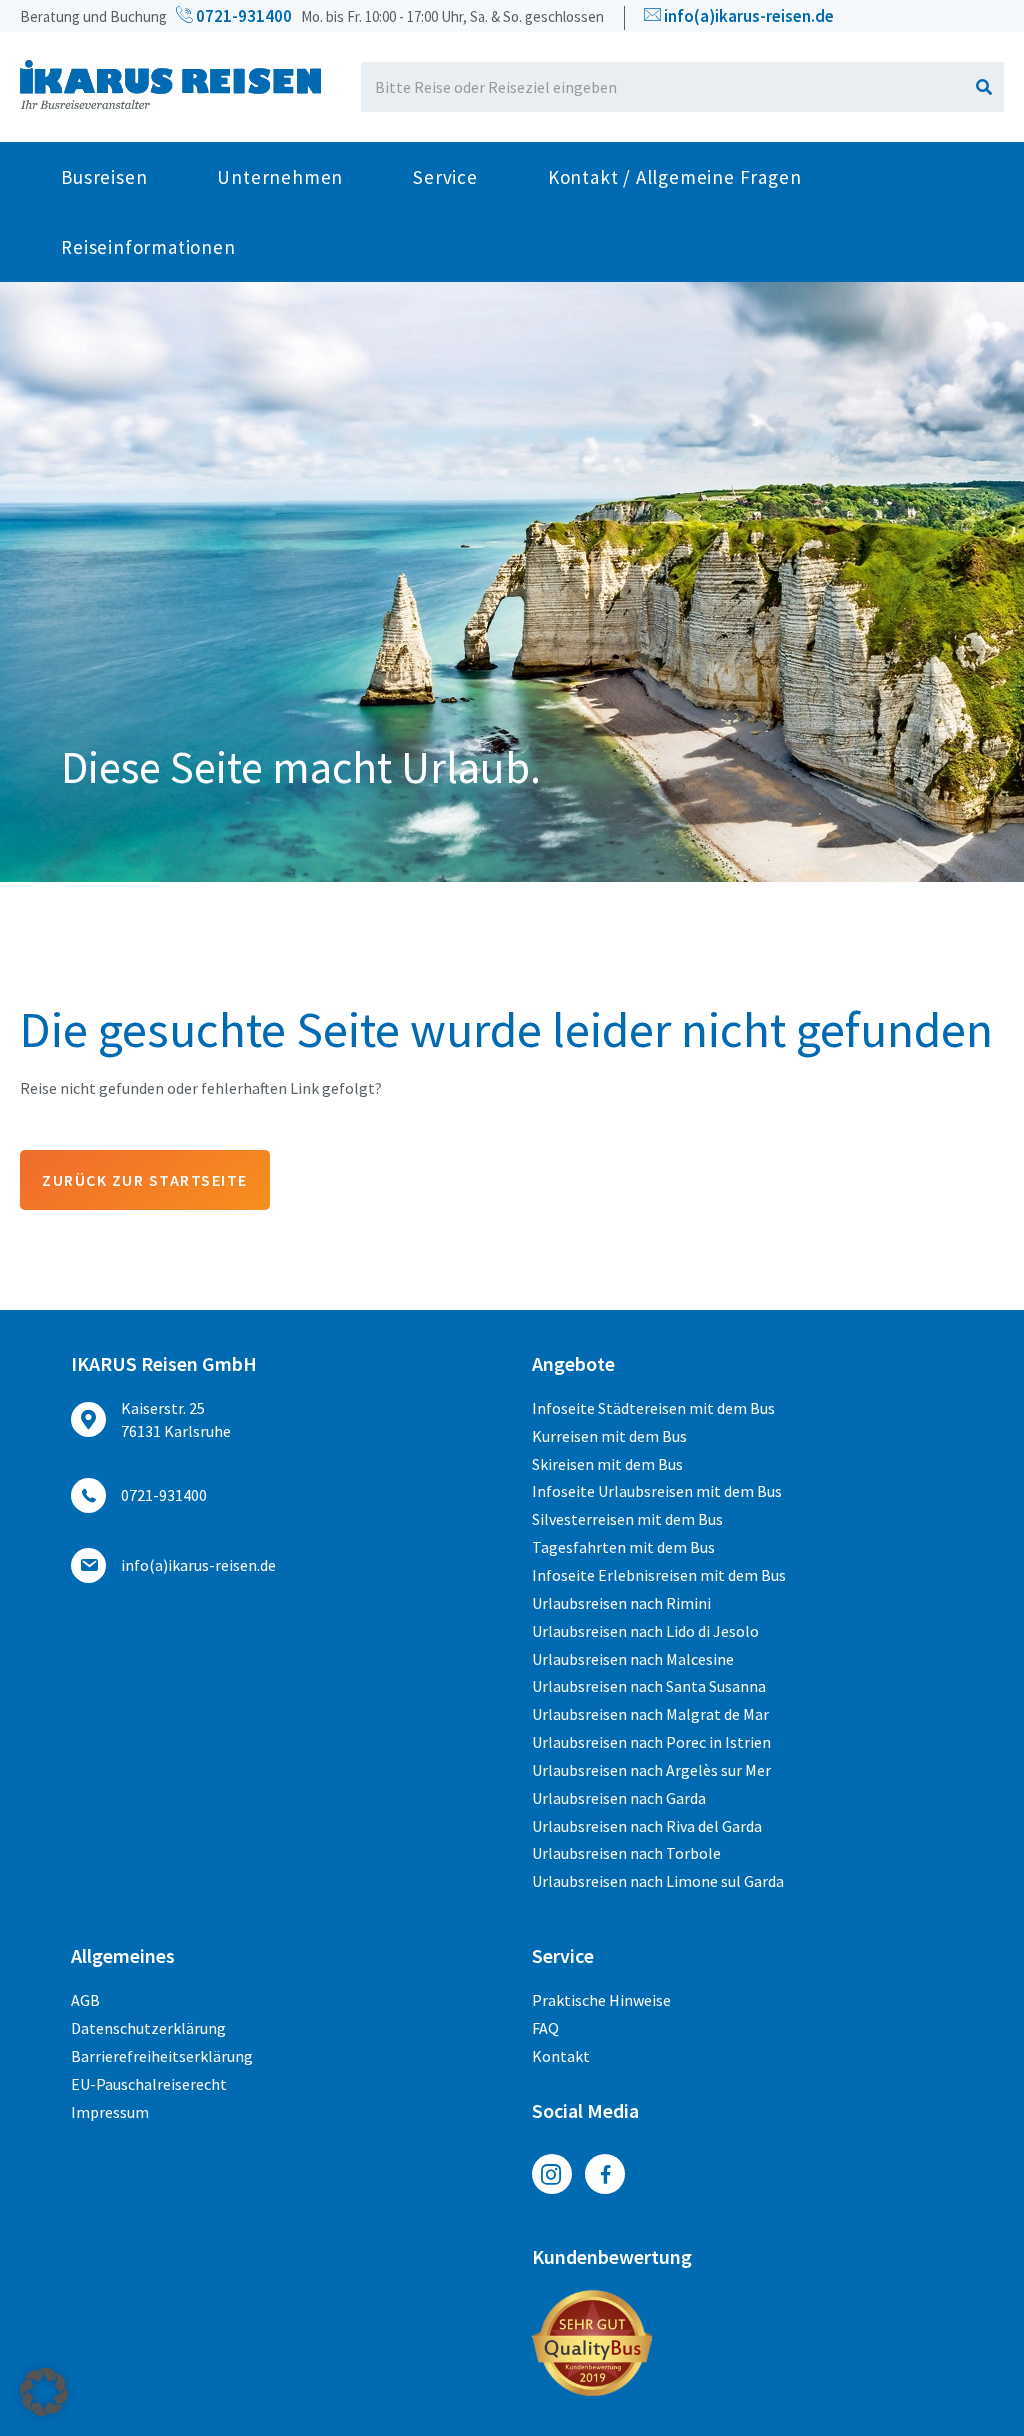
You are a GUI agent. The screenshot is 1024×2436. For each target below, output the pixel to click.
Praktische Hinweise (601, 2000)
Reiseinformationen (148, 247)
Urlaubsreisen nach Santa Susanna (649, 1686)
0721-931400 (242, 16)
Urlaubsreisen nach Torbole (626, 1853)
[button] (44, 2392)
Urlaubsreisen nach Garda (619, 1798)
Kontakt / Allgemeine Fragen (675, 177)
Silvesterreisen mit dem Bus (627, 1519)
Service (445, 177)
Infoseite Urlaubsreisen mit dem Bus (657, 1491)
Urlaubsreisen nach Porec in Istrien (651, 1742)
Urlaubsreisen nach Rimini (621, 1603)
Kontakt (561, 2056)
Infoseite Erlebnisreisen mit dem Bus (659, 1575)
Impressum (110, 2112)
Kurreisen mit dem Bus (609, 1436)
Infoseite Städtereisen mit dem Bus (653, 1408)
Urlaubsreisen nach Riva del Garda (647, 1826)
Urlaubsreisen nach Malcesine (633, 1659)
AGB (85, 2000)
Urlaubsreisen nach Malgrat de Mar (650, 1714)
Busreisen (104, 177)
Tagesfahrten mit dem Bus (623, 1547)
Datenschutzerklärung (148, 2028)
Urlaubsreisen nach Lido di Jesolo (645, 1631)
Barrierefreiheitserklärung (162, 2056)
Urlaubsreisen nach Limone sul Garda (658, 1881)
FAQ (545, 2028)
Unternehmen (280, 177)
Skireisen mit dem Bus (607, 1464)
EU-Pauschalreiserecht (149, 2084)
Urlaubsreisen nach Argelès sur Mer (651, 1770)
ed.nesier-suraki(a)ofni (749, 16)
